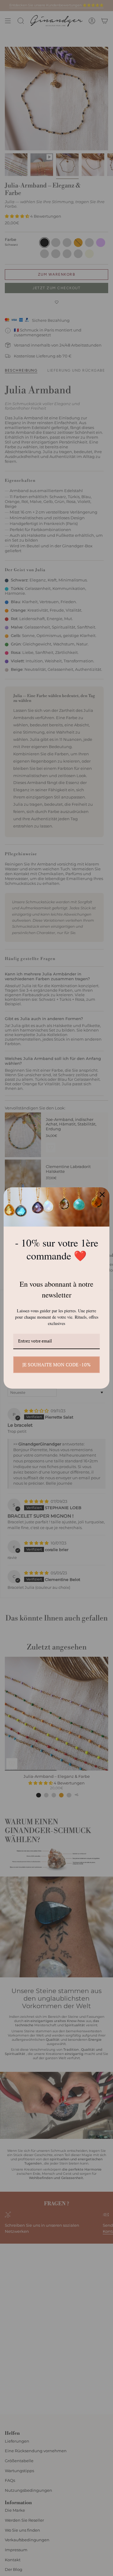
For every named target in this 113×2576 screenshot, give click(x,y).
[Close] (102, 1195)
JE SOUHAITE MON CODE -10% (56, 1365)
